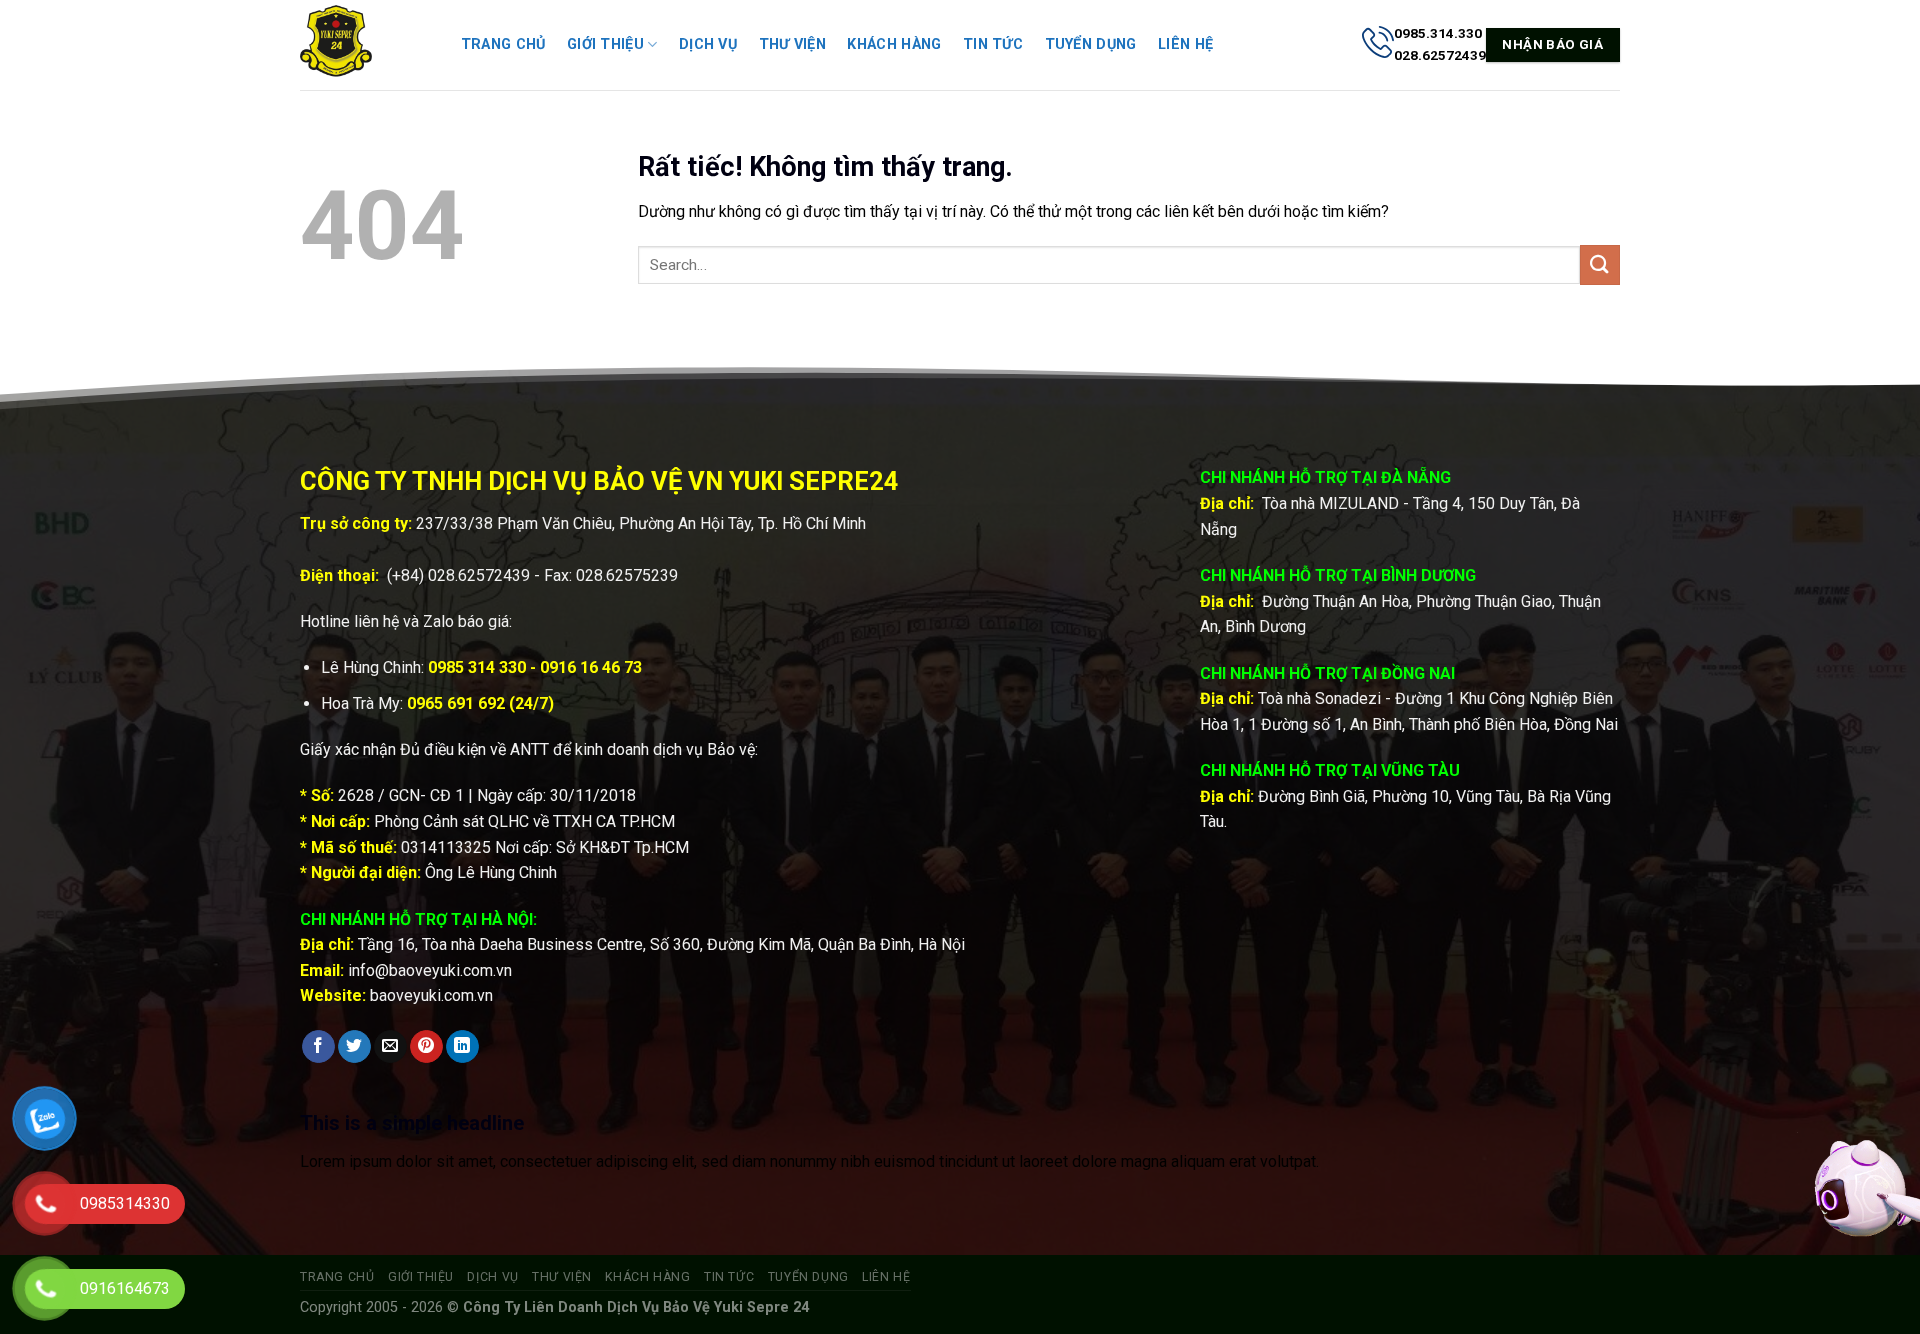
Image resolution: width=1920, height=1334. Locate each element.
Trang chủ (503, 44)
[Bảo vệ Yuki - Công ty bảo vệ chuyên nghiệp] (360, 45)
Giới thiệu (605, 44)
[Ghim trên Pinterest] (426, 1047)
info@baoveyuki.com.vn (430, 970)
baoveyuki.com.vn (431, 995)
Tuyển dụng (1091, 44)
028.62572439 (479, 575)
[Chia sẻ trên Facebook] (318, 1047)
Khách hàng (894, 44)
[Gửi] (1600, 264)
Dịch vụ (708, 44)
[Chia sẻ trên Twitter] (354, 1047)
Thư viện (792, 44)
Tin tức (993, 44)
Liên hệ (1185, 44)
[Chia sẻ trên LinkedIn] (462, 1047)
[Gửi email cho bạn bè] (390, 1047)
